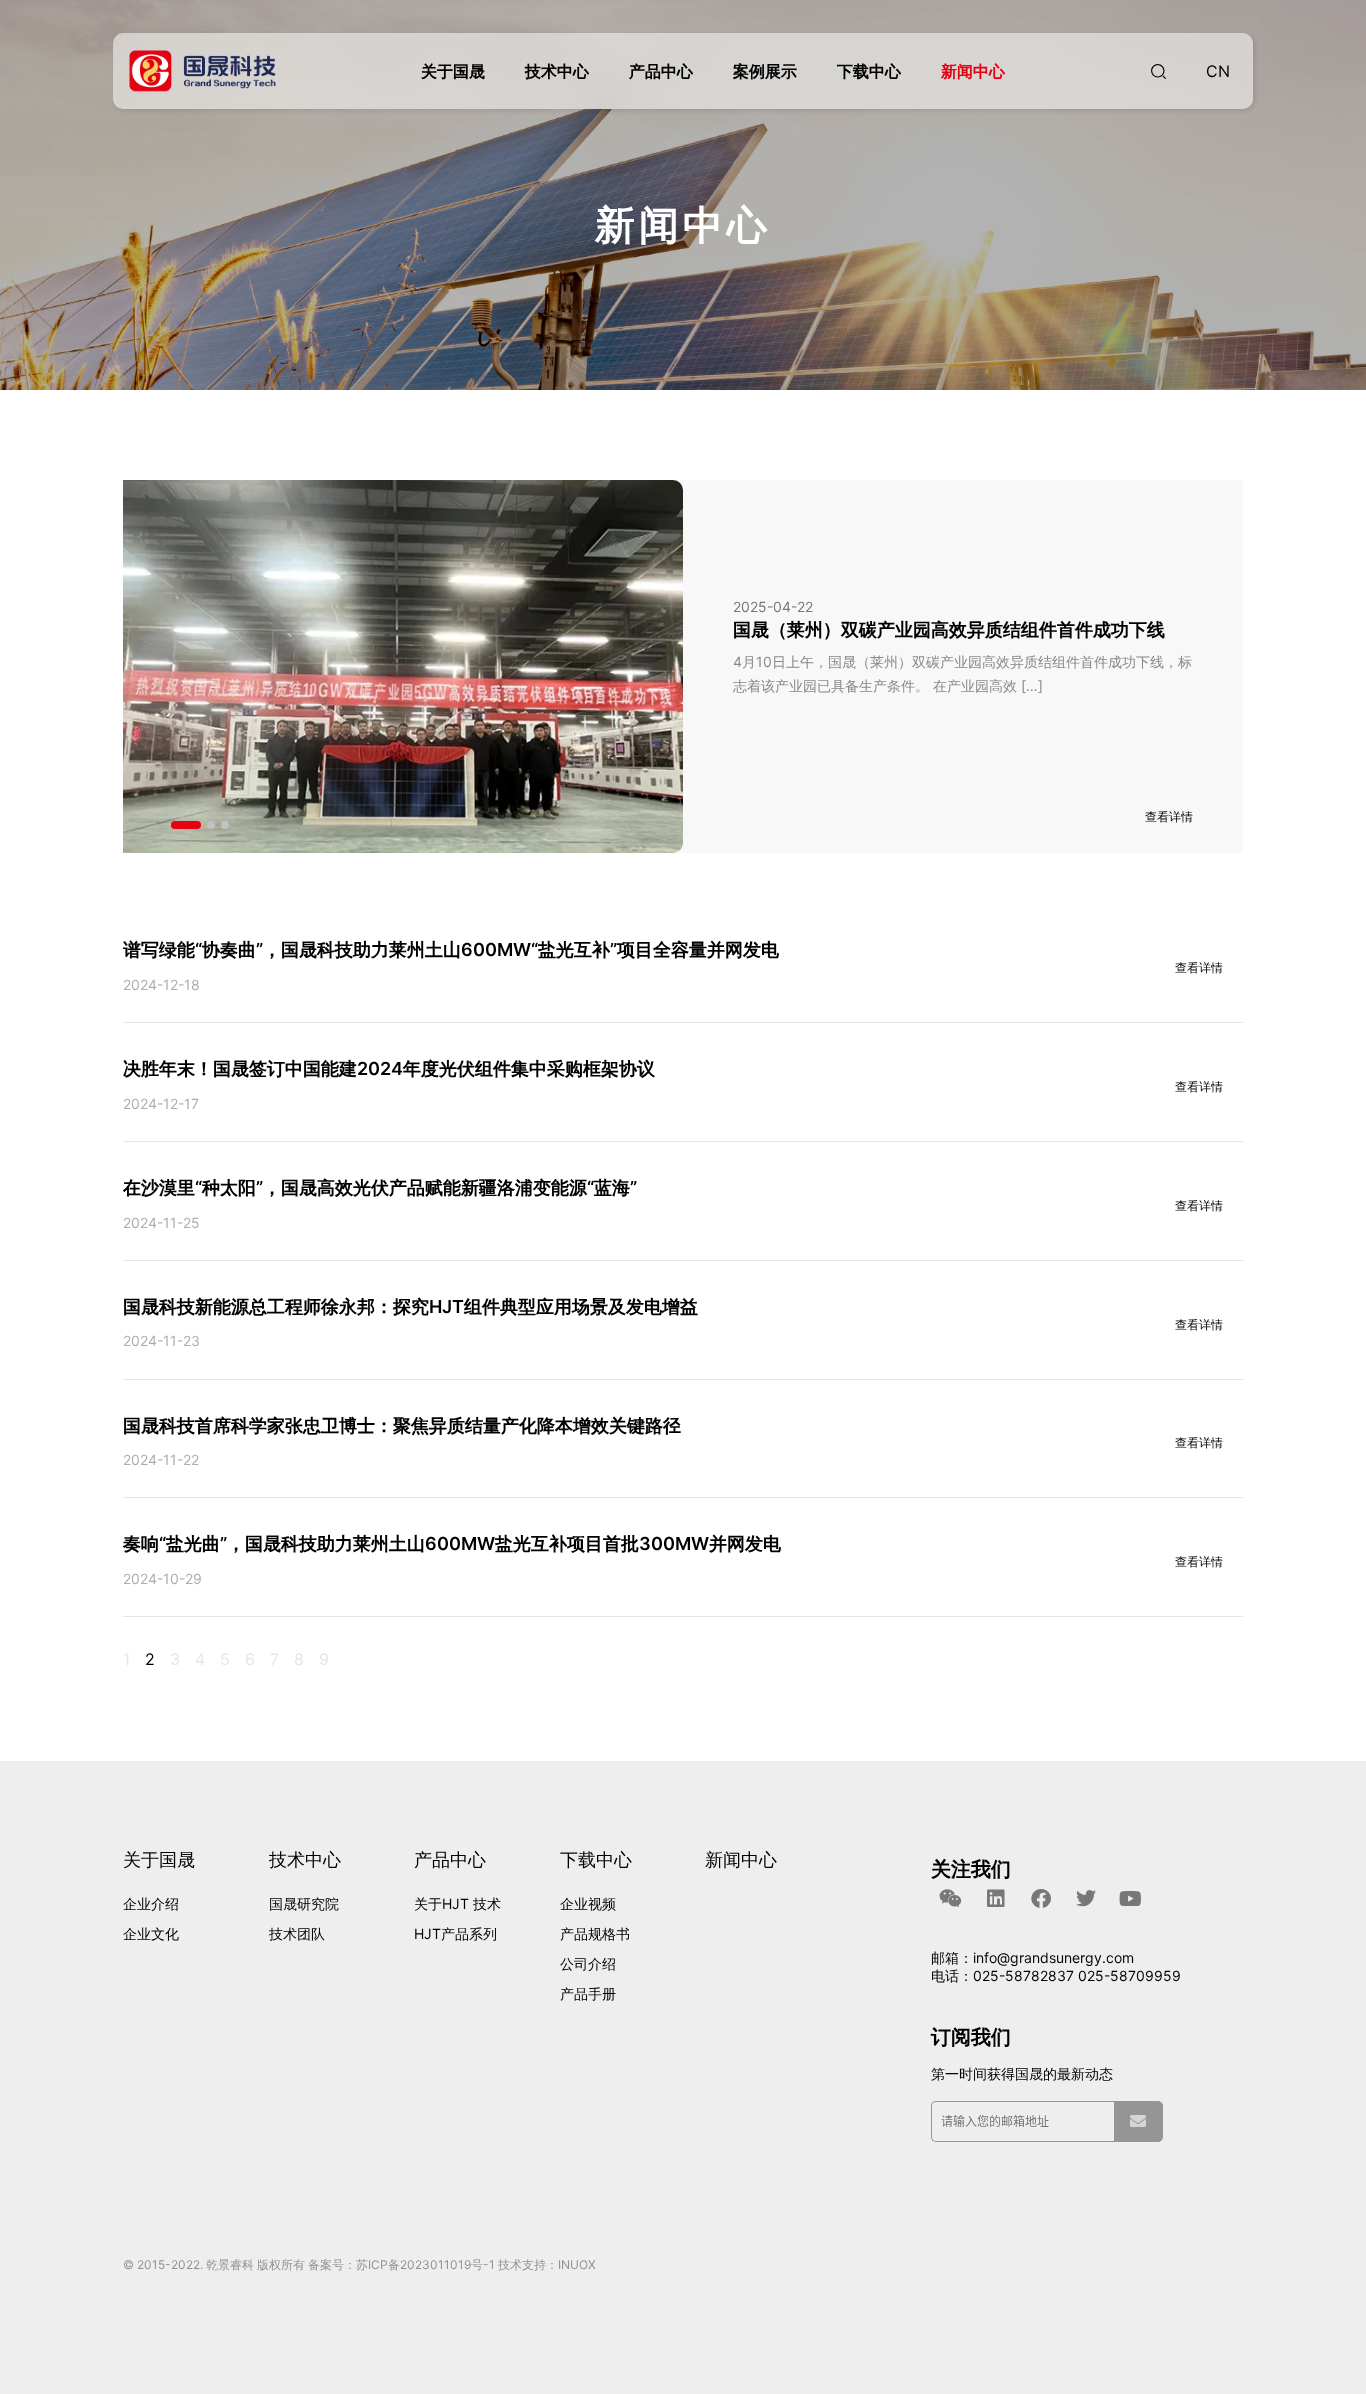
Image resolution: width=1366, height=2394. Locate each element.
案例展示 (765, 71)
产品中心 (661, 71)
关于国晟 (453, 71)
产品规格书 (595, 1933)
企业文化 (151, 1933)
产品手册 (588, 1993)
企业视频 (588, 1903)
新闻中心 (973, 71)
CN (1218, 71)
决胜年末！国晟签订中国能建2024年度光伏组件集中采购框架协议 (389, 1068)
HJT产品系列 (455, 1933)
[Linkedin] (996, 1899)
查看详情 (1199, 967)
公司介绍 (588, 1963)
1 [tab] (186, 825)
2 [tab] (211, 825)
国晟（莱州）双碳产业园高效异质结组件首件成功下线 (949, 629)
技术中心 (557, 71)
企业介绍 (151, 1903)
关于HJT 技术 (457, 1903)
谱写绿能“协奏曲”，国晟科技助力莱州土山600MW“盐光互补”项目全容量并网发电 (451, 949)
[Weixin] (951, 1899)
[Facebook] (1041, 1899)
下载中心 (869, 71)
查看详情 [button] (1169, 816)
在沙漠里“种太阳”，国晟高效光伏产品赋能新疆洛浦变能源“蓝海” (380, 1187)
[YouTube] (1131, 1899)
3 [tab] (225, 825)
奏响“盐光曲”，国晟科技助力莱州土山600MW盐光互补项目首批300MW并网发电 (452, 1543)
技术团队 (297, 1933)
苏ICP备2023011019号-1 (425, 2264)
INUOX (577, 2264)
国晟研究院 (304, 1903)
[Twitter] (1086, 1899)
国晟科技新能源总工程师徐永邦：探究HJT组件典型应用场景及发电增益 (410, 1306)
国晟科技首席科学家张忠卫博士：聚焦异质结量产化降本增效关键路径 (402, 1425)
